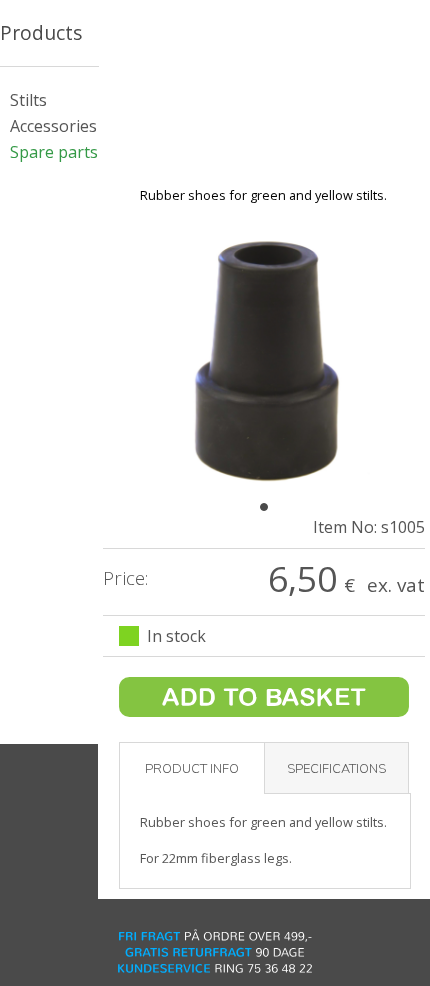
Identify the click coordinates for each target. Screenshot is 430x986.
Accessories (53, 126)
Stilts (28, 100)
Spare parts (54, 152)
